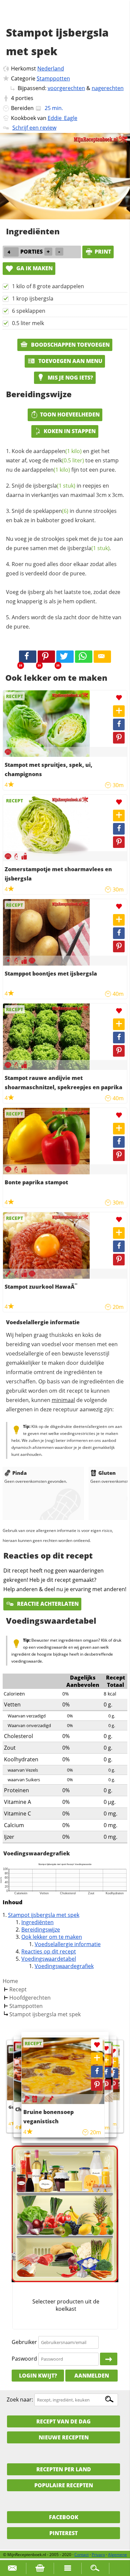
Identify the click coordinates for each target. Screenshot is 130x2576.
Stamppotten (53, 78)
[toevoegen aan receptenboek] (113, 2062)
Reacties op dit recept (49, 1951)
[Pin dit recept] (46, 657)
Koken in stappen (70, 431)
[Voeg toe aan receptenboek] (119, 711)
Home (10, 1981)
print (103, 252)
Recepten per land (64, 2469)
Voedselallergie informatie (68, 1944)
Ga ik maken (34, 268)
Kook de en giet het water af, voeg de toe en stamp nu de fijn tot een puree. (62, 460)
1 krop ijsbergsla (33, 298)
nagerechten (108, 88)
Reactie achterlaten (47, 1604)
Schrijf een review (34, 128)
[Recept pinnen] (119, 738)
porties (24, 98)
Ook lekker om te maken (52, 1937)
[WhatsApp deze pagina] (84, 657)
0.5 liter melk (28, 323)
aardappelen (57, 451)
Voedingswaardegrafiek (64, 1966)
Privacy (98, 2555)
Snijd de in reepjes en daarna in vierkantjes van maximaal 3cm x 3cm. (65, 490)
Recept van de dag (63, 2421)
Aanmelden (92, 2376)
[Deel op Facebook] (119, 724)
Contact (81, 2555)
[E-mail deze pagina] (102, 657)
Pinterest (63, 2533)
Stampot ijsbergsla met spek (44, 1915)
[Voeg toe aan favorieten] (119, 698)
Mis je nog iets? (70, 378)
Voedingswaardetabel (49, 1959)
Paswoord (24, 2359)
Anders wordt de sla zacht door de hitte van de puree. (64, 622)
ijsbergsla (54, 486)
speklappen (51, 511)
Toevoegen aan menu (70, 361)
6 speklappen (29, 311)
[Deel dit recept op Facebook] (28, 657)
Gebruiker (24, 2342)
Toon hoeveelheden (70, 414)
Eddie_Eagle (62, 118)
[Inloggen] (109, 2359)
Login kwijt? (38, 2376)
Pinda (19, 1473)
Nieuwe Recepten (64, 2437)
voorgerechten (66, 88)
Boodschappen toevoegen (70, 345)
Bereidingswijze (41, 1930)
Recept (18, 1989)
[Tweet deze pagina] (65, 657)
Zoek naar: (20, 2400)
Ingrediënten (37, 1922)
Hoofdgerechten (30, 1998)
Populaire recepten (64, 2485)
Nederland (51, 68)
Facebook (64, 2517)
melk (67, 460)
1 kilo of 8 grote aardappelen (48, 286)
